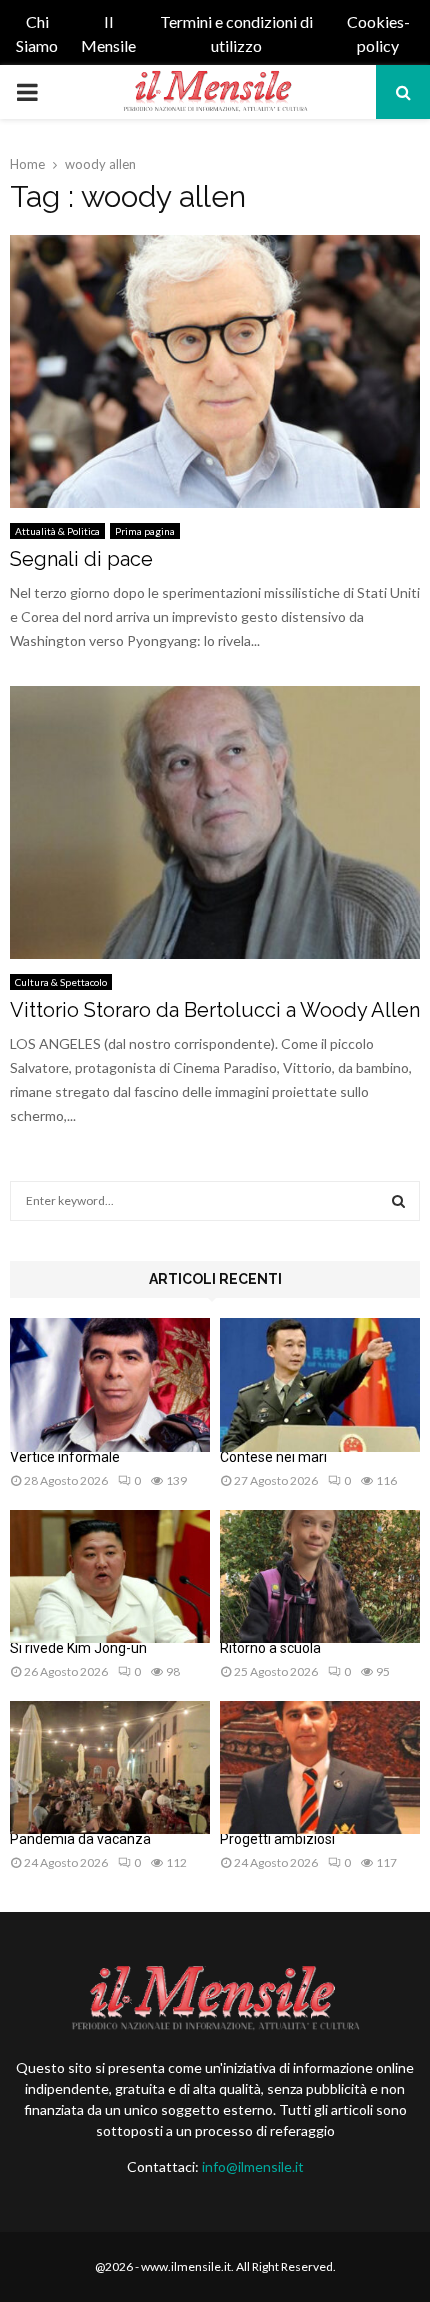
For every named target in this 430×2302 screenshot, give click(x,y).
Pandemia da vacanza (80, 1839)
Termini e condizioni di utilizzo (236, 33)
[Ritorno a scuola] (320, 1576)
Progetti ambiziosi (277, 1839)
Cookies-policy (378, 33)
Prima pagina (145, 531)
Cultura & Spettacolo (61, 982)
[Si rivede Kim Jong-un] (110, 1576)
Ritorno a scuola (270, 1648)
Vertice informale (65, 1457)
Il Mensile (108, 33)
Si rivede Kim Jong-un (78, 1648)
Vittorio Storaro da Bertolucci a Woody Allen (215, 1010)
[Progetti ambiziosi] (320, 1767)
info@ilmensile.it (253, 2166)
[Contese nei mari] (320, 1384)
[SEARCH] (398, 1201)
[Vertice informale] (110, 1384)
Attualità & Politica (57, 531)
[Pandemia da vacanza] (110, 1767)
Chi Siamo (37, 33)
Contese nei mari (273, 1457)
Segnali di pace (81, 559)
